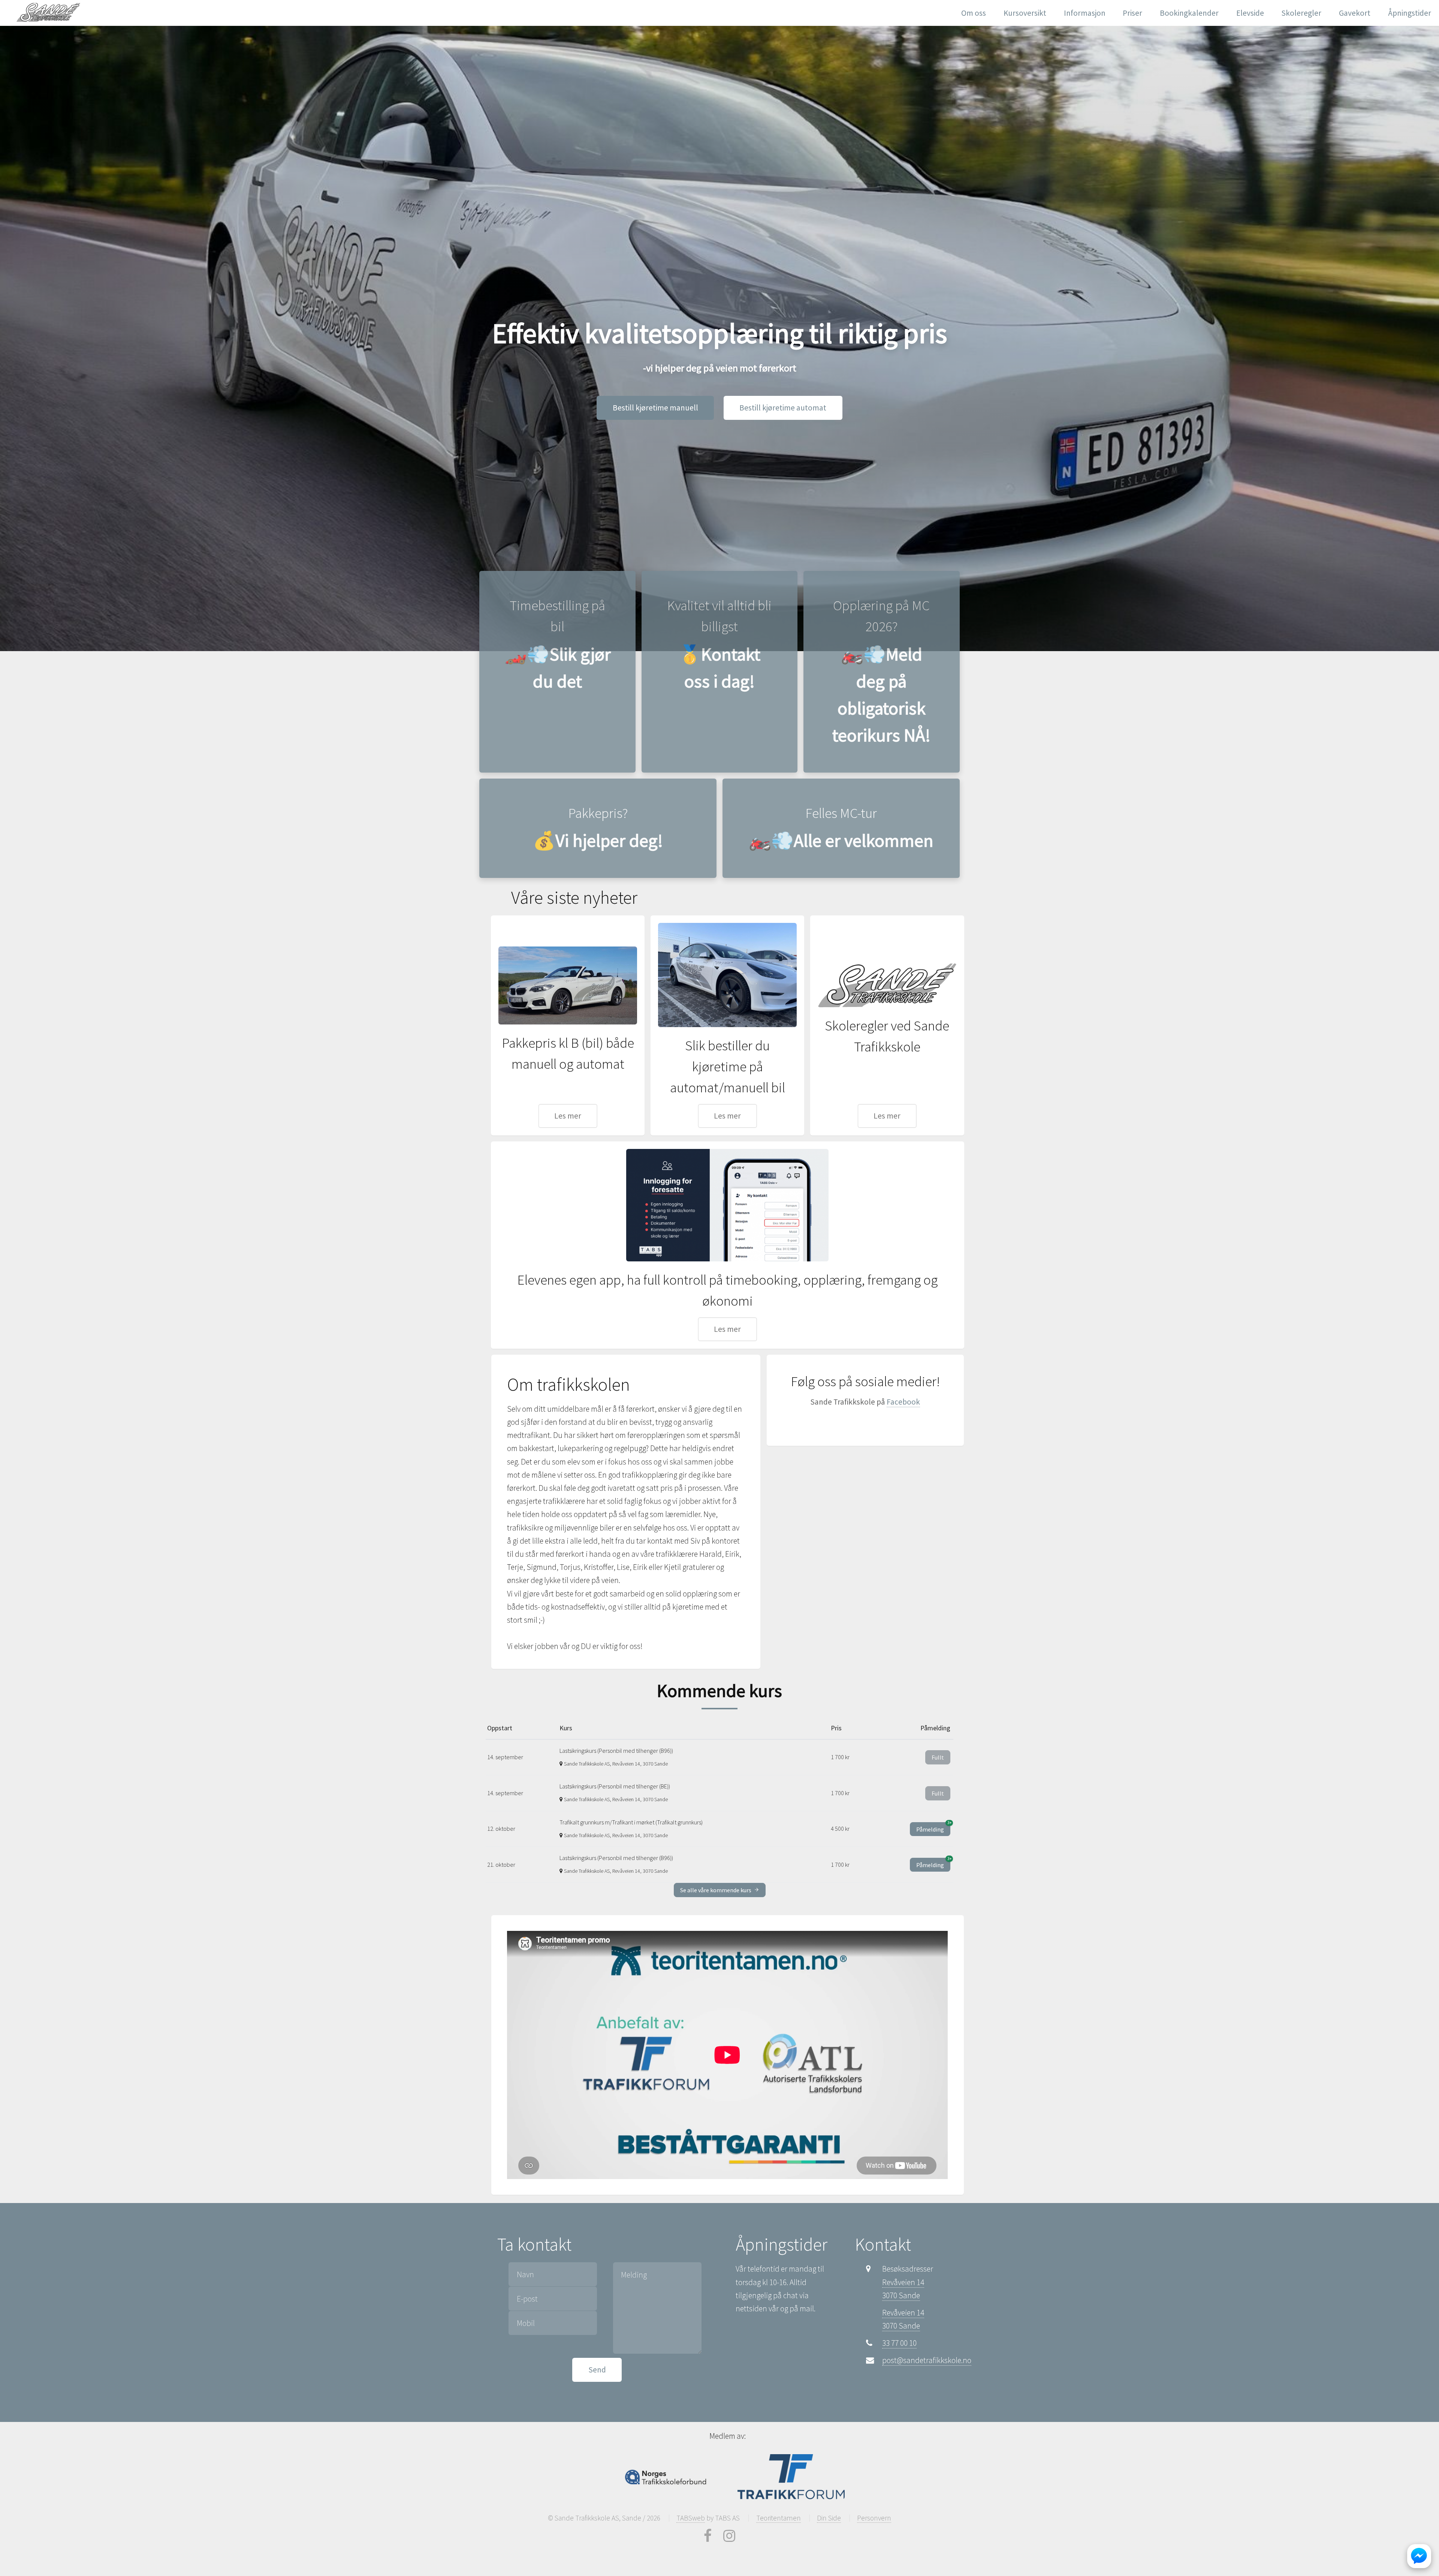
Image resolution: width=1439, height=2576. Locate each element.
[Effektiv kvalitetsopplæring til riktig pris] (50, 12)
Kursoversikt (1025, 13)
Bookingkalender (1189, 13)
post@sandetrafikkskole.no (927, 2360)
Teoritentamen (779, 2518)
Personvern (874, 2518)
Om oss (974, 13)
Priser (1132, 13)
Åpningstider (1410, 13)
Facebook (903, 1402)
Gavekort (1355, 13)
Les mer (568, 1116)
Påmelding (933, 1828)
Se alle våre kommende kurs (716, 1890)
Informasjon (1085, 13)
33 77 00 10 (899, 2343)
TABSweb (691, 2518)
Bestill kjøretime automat (783, 408)
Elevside (1250, 13)
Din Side (829, 2518)
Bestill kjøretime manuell (655, 408)
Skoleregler (1301, 13)
